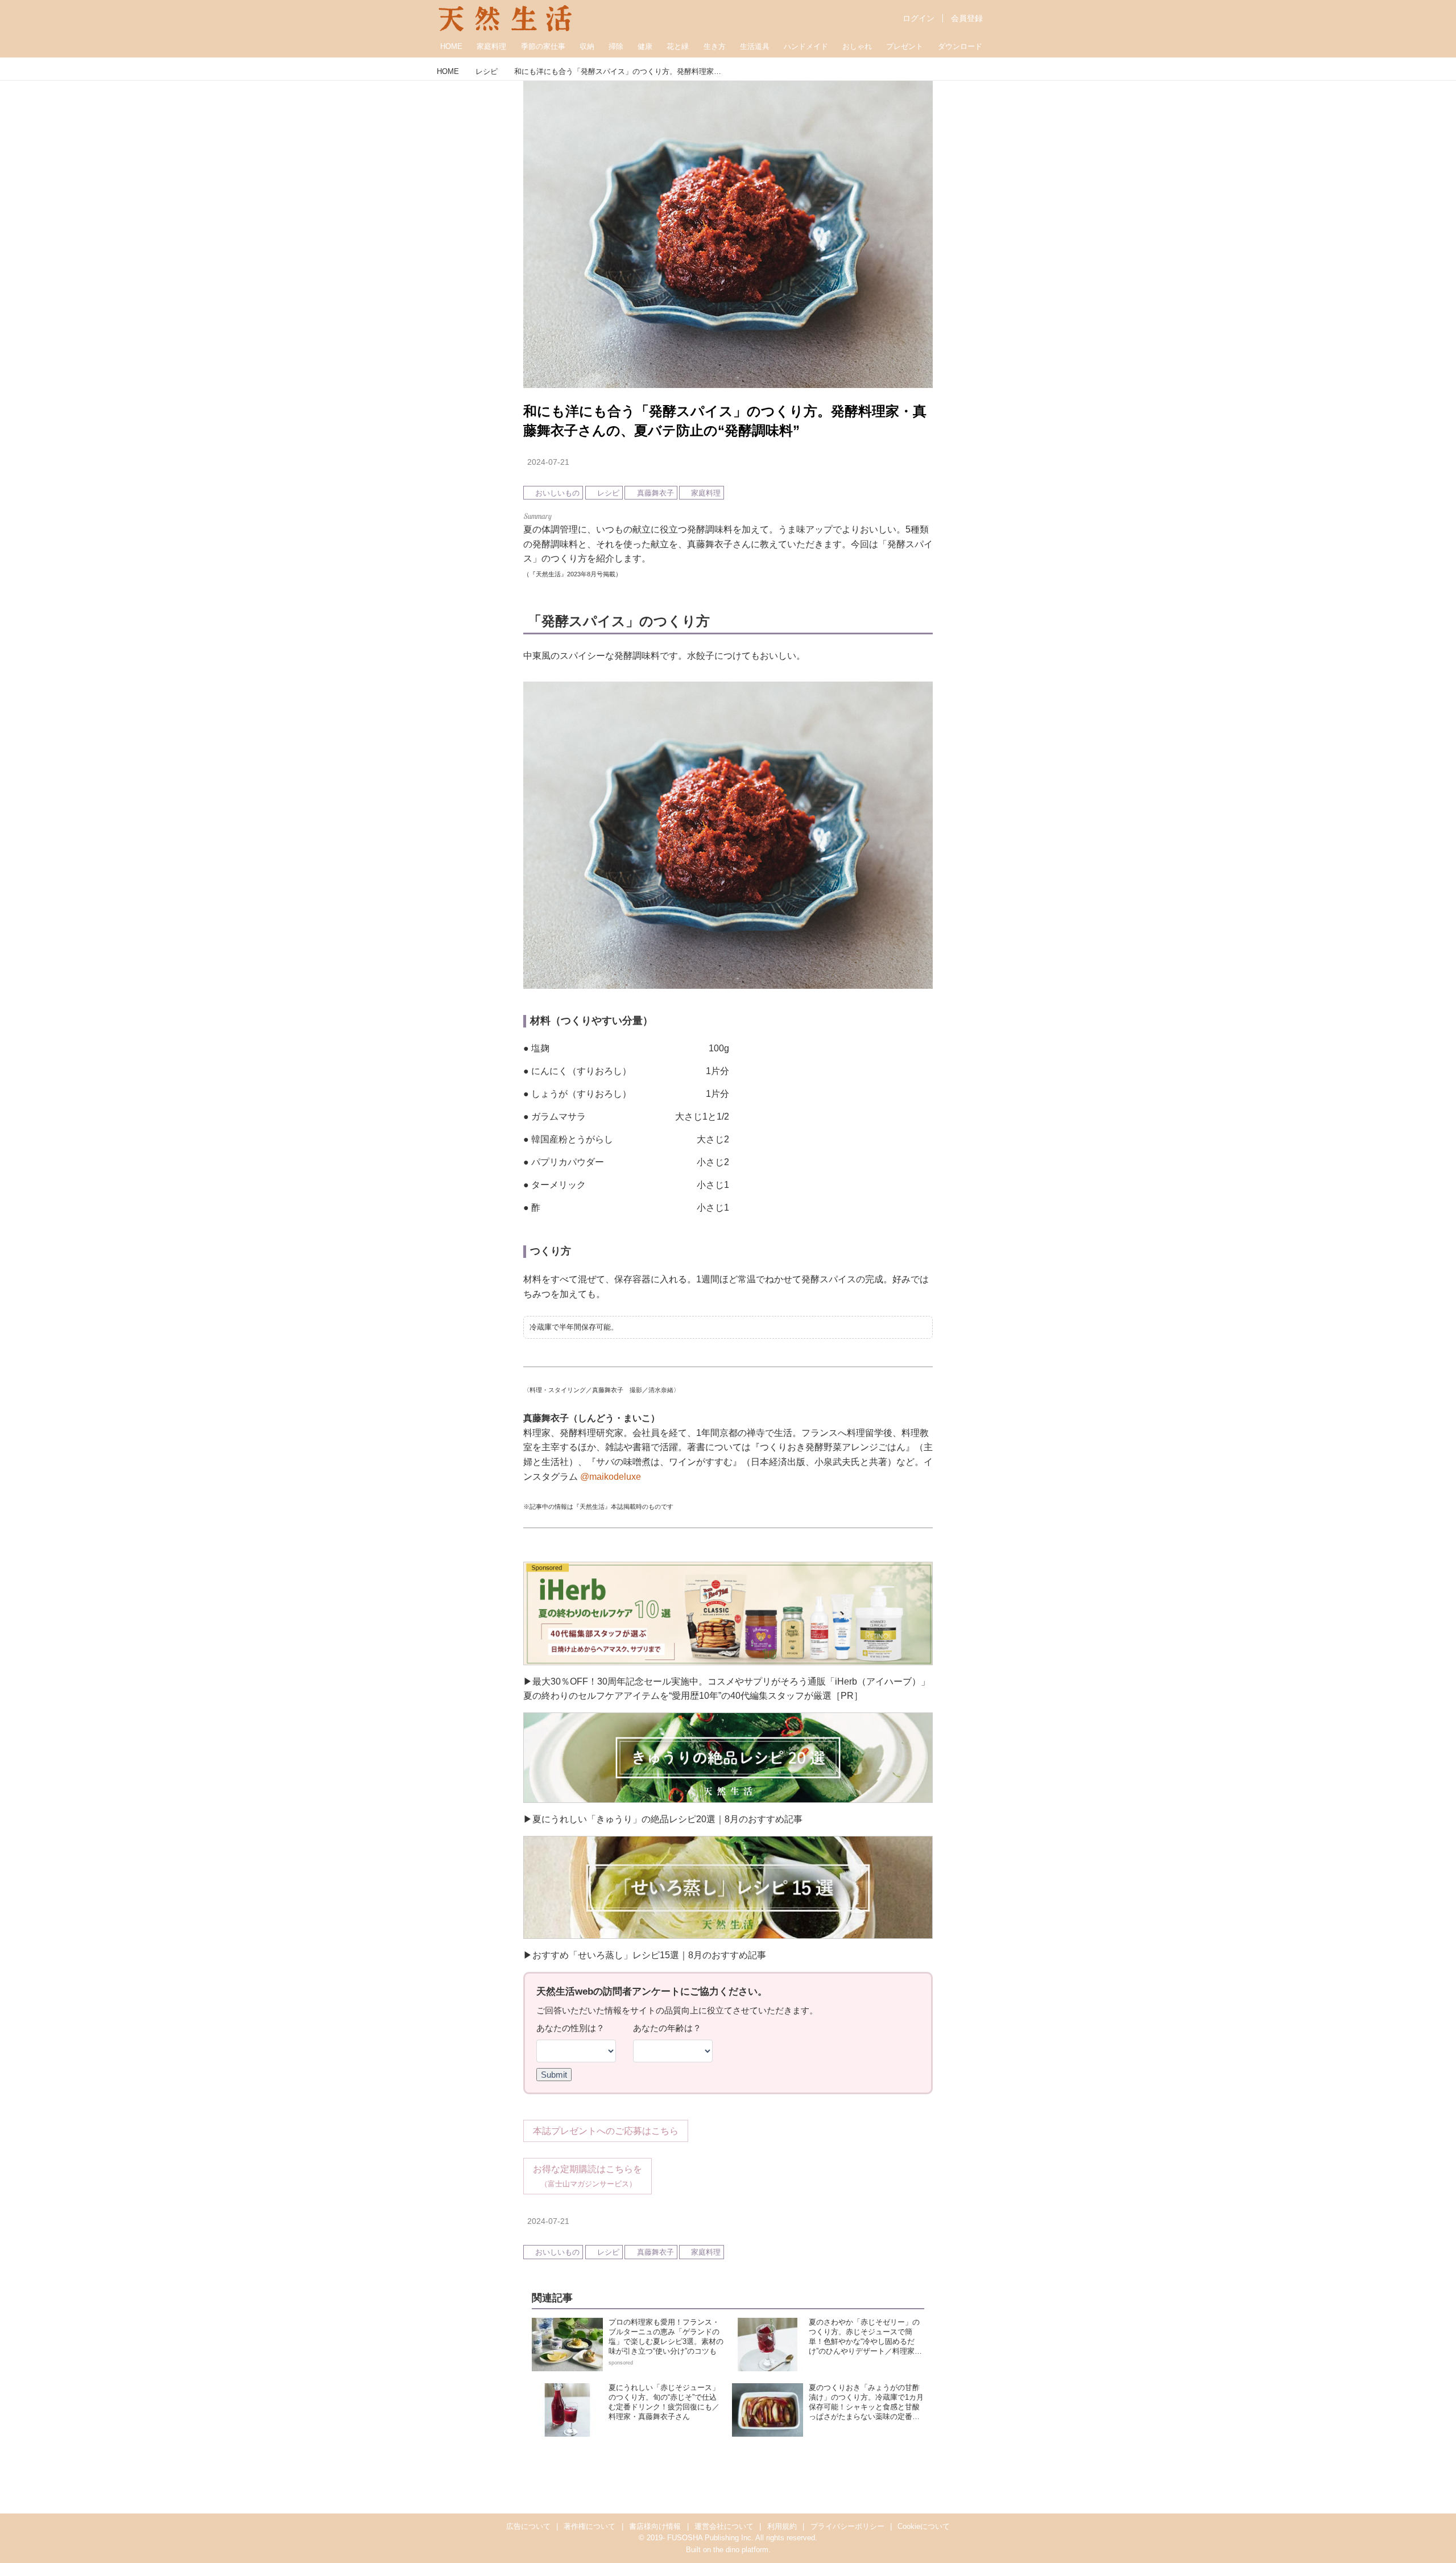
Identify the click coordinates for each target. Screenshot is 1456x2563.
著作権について (590, 2526)
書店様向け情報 (655, 2526)
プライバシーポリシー (847, 2526)
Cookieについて (924, 2526)
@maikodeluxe (611, 1477)
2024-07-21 (548, 462)
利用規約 (782, 2526)
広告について (528, 2526)
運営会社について (724, 2526)
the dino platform (741, 2550)
